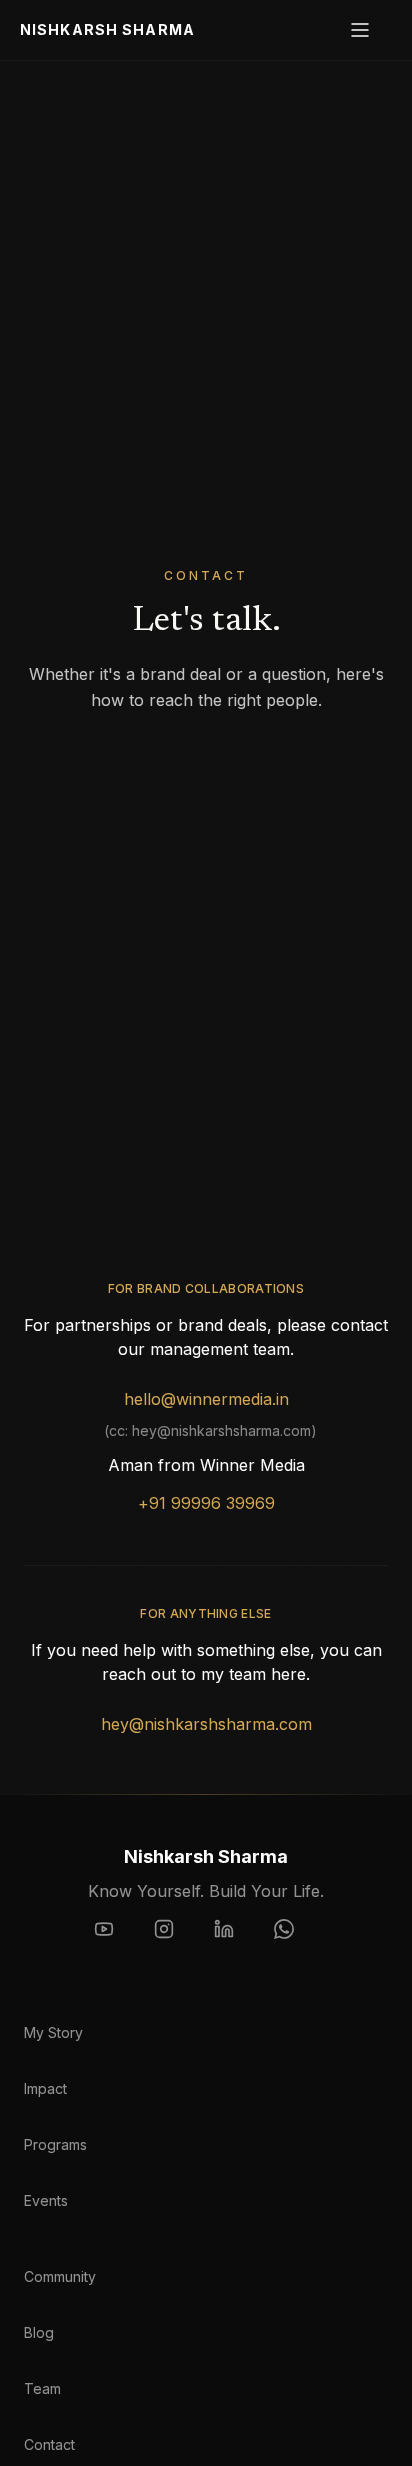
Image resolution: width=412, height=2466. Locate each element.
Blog (39, 2332)
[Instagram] (176, 1941)
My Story (53, 2032)
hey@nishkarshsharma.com (206, 1724)
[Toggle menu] (370, 30)
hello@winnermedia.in (206, 1399)
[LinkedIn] (236, 1941)
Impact (45, 2088)
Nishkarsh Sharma (107, 29)
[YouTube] (116, 1941)
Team (42, 2388)
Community (60, 2276)
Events (46, 2200)
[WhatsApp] (296, 1941)
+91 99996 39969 (206, 1503)
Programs (55, 2144)
